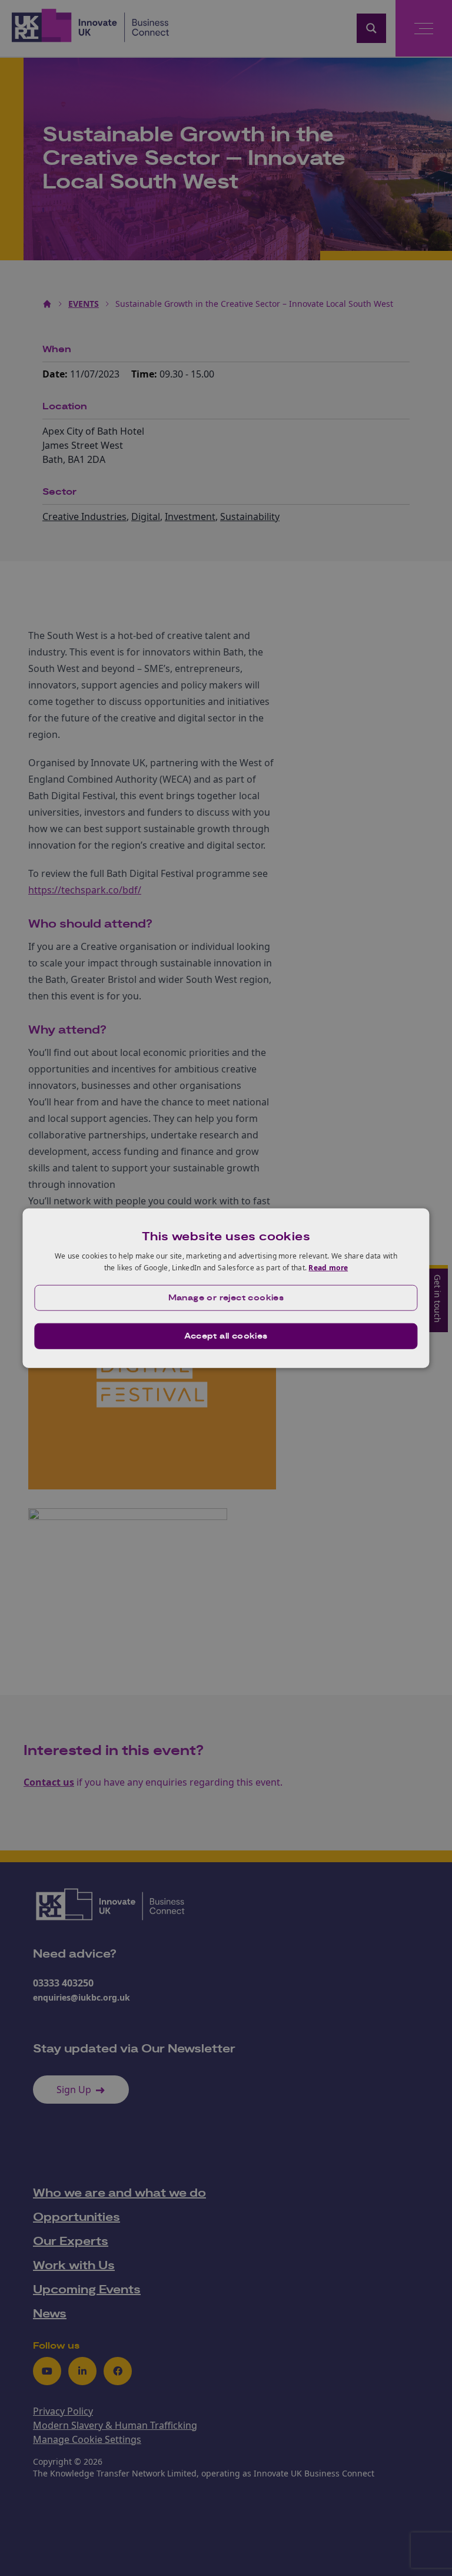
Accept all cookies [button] (226, 1336)
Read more (328, 1268)
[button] (226, 1297)
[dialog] (226, 1288)
